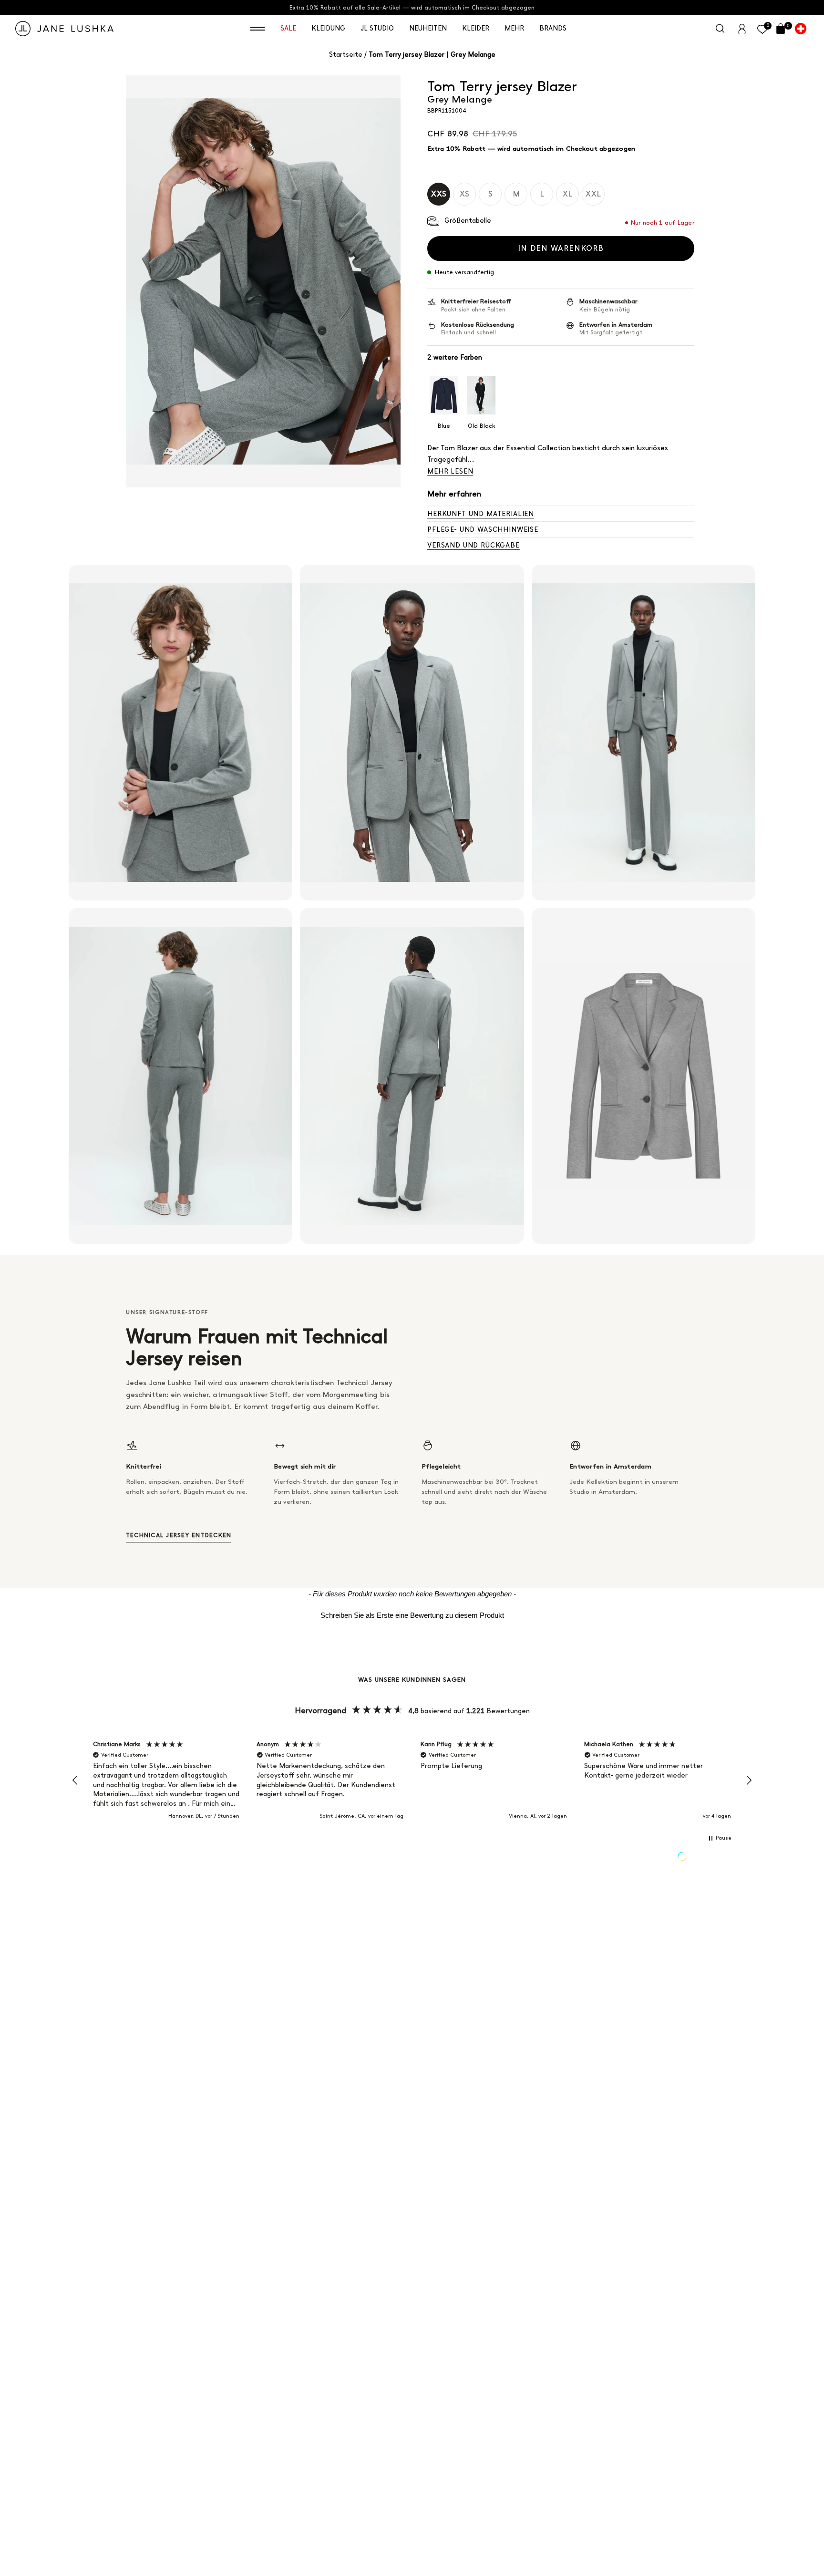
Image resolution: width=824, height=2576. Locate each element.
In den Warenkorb (561, 248)
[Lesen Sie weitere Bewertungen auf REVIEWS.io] (706, 1858)
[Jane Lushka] (64, 29)
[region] (412, 1780)
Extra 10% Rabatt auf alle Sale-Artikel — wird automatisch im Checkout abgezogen (412, 8)
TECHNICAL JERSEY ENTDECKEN (179, 1535)
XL (567, 194)
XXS (439, 194)
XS (464, 194)
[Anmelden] (742, 28)
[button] (257, 29)
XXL (593, 194)
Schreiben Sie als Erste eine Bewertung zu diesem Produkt (412, 1615)
